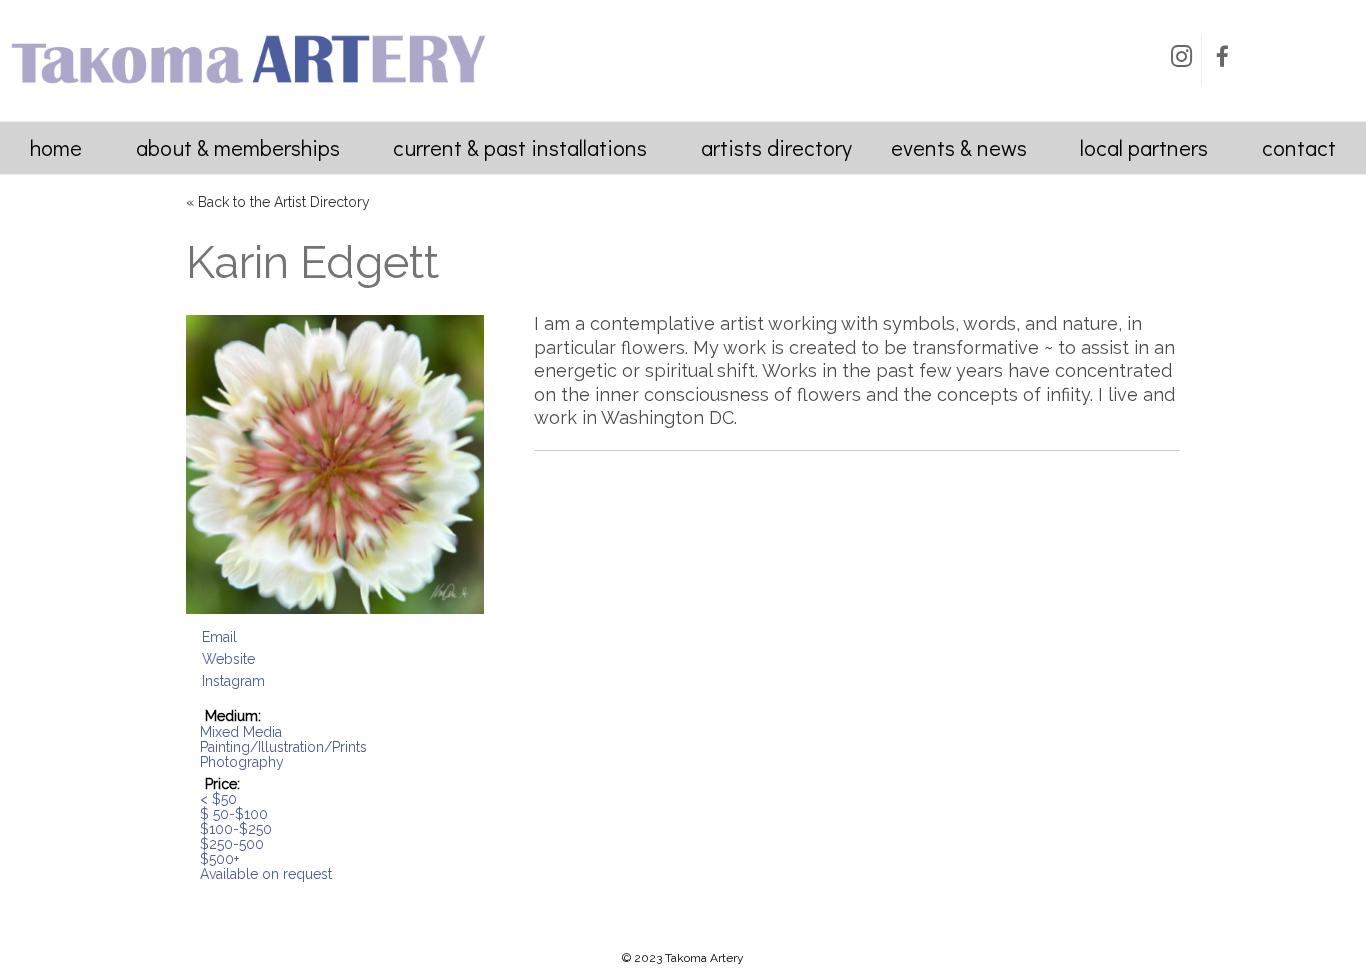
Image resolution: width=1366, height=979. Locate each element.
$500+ (219, 859)
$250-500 (232, 844)
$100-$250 (236, 829)
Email (219, 637)
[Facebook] (1222, 60)
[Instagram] (1181, 60)
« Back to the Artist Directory (278, 202)
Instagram (233, 681)
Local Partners (1144, 147)
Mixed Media (241, 732)
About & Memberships (238, 147)
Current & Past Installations (520, 147)
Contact (1299, 147)
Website (228, 659)
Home (56, 147)
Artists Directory (776, 147)
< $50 (218, 799)
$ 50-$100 (234, 814)
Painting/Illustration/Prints (283, 747)
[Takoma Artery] (248, 90)
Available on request (266, 874)
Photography (242, 762)
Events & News (959, 147)
